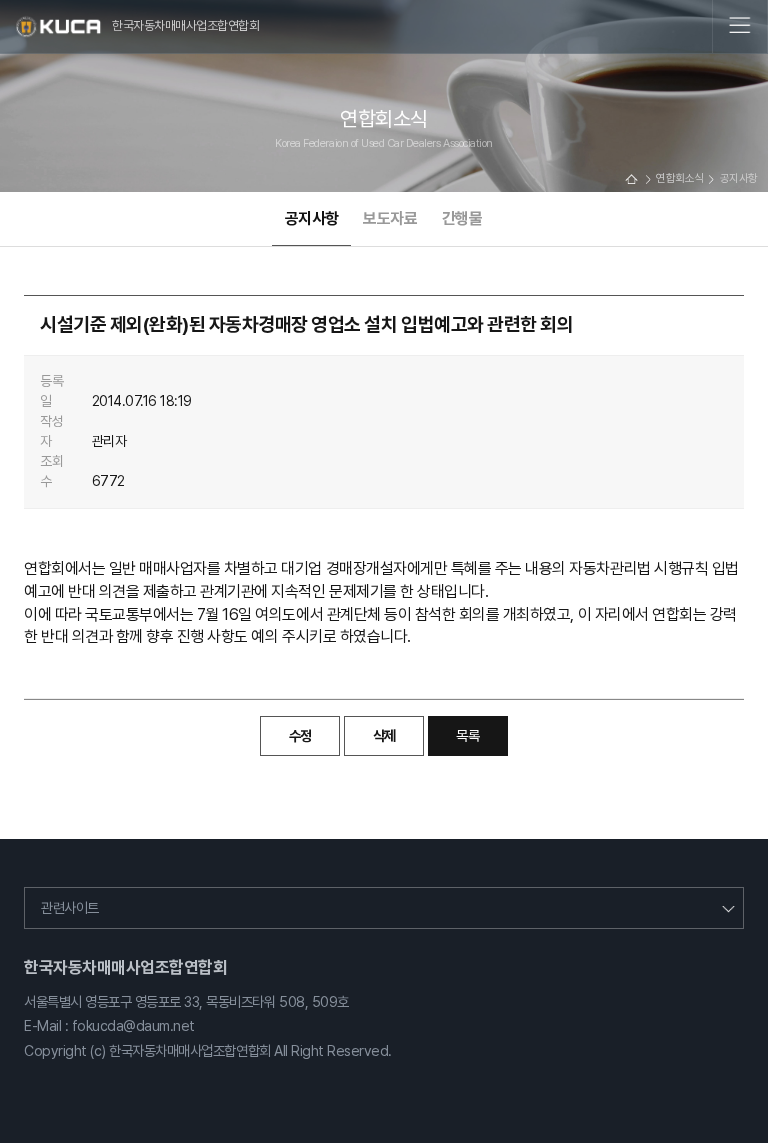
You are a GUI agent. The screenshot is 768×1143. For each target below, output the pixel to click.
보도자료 (390, 218)
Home (631, 179)
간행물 (462, 218)
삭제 (384, 735)
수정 (300, 735)
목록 (467, 735)
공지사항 (312, 218)
